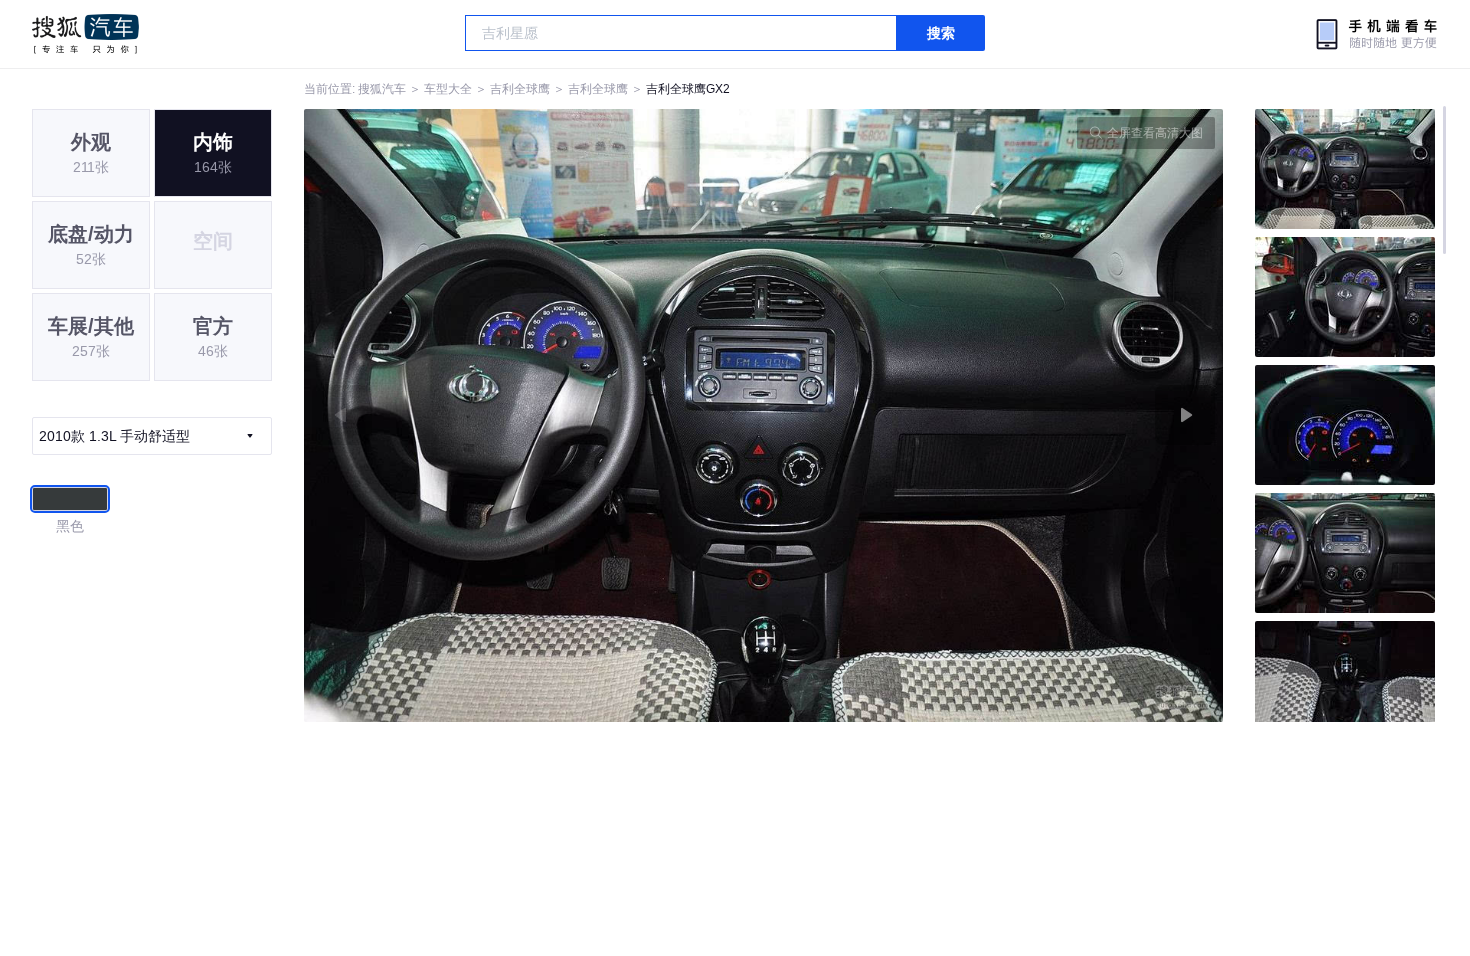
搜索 (941, 33)
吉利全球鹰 (520, 89)
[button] (534, 415)
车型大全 (448, 89)
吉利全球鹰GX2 (688, 89)
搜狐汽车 (85, 34)
